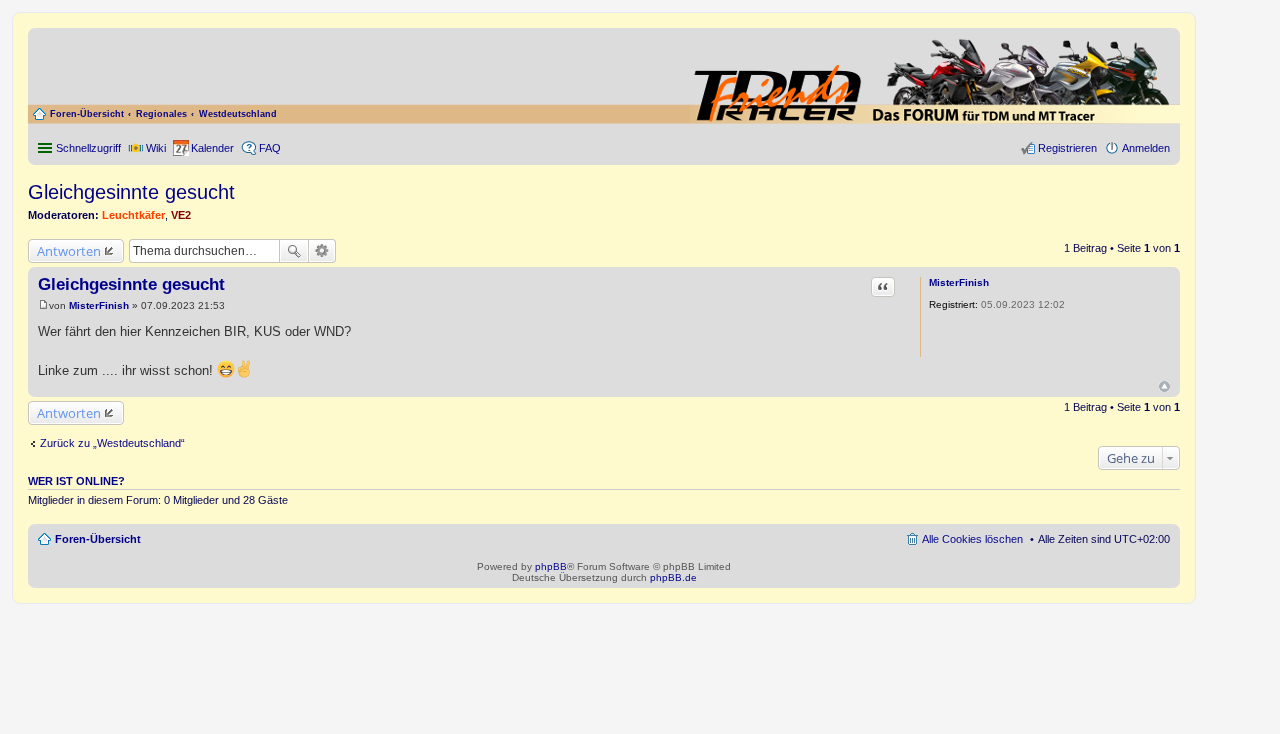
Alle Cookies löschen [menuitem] (972, 539)
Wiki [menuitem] (156, 148)
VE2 (181, 215)
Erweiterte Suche (322, 251)
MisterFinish (959, 282)
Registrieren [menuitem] (1067, 148)
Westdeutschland (238, 114)
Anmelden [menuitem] (1146, 148)
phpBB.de (673, 577)
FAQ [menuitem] (270, 148)
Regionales (161, 114)
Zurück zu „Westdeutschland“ (112, 443)
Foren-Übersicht (87, 114)
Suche (294, 251)
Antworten (69, 251)
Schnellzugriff (88, 148)
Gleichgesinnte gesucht (131, 192)
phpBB (551, 566)
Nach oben (1164, 386)
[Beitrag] (43, 305)
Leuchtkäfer (133, 215)
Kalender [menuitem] (212, 148)
